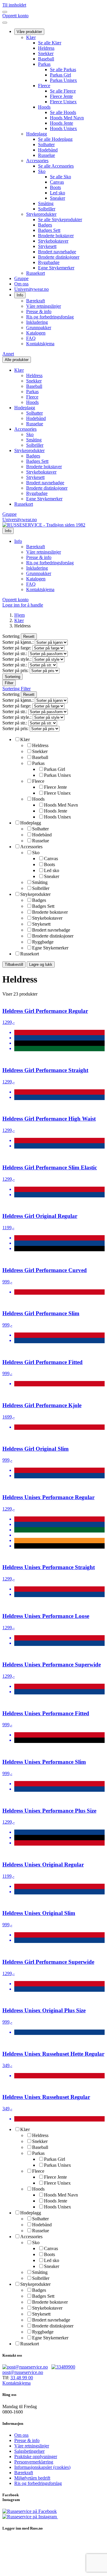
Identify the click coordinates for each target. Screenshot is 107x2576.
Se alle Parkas (63, 69)
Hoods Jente (62, 123)
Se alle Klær (50, 43)
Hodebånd (48, 150)
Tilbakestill (14, 964)
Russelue (47, 155)
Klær (31, 37)
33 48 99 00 (22, 2378)
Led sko (58, 193)
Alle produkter (17, 360)
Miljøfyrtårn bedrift (32, 2478)
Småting (46, 203)
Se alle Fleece (63, 91)
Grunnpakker (39, 328)
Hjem (19, 615)
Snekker (46, 53)
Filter (9, 683)
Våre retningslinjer (44, 306)
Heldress (46, 48)
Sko (42, 171)
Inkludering (37, 322)
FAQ (31, 338)
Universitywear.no (32, 289)
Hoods (44, 107)
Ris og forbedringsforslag (50, 317)
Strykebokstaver (53, 241)
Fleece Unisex (63, 102)
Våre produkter (29, 32)
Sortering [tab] (12, 689)
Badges (45, 225)
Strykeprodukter (41, 214)
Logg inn (23, 605)
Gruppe (21, 278)
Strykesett (47, 246)
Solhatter (46, 145)
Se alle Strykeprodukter (60, 220)
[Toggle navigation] (5, 12)
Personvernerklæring (34, 2462)
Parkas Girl (60, 75)
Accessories (37, 161)
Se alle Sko (60, 177)
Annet (8, 354)
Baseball (46, 59)
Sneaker (58, 198)
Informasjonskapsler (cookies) (42, 2467)
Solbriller (47, 209)
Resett (29, 636)
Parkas (44, 64)
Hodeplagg (37, 134)
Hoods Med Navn (67, 118)
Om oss (21, 284)
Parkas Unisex (63, 80)
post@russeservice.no (23, 2372)
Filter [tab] (26, 689)
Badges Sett (49, 230)
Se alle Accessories (56, 166)
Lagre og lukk (41, 964)
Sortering (12, 677)
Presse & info (39, 311)
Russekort (36, 273)
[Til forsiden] (44, 525)
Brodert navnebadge (57, 252)
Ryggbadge (49, 262)
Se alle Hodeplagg (55, 139)
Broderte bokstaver (56, 236)
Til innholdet (14, 5)
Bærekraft (36, 301)
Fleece (44, 86)
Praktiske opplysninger (36, 2457)
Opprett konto (15, 16)
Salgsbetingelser (29, 2451)
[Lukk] (5, 23)
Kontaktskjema (40, 344)
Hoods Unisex (63, 128)
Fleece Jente (61, 96)
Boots (55, 187)
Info (20, 295)
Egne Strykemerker (56, 268)
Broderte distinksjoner (59, 257)
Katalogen (36, 333)
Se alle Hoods (63, 112)
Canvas (57, 182)
